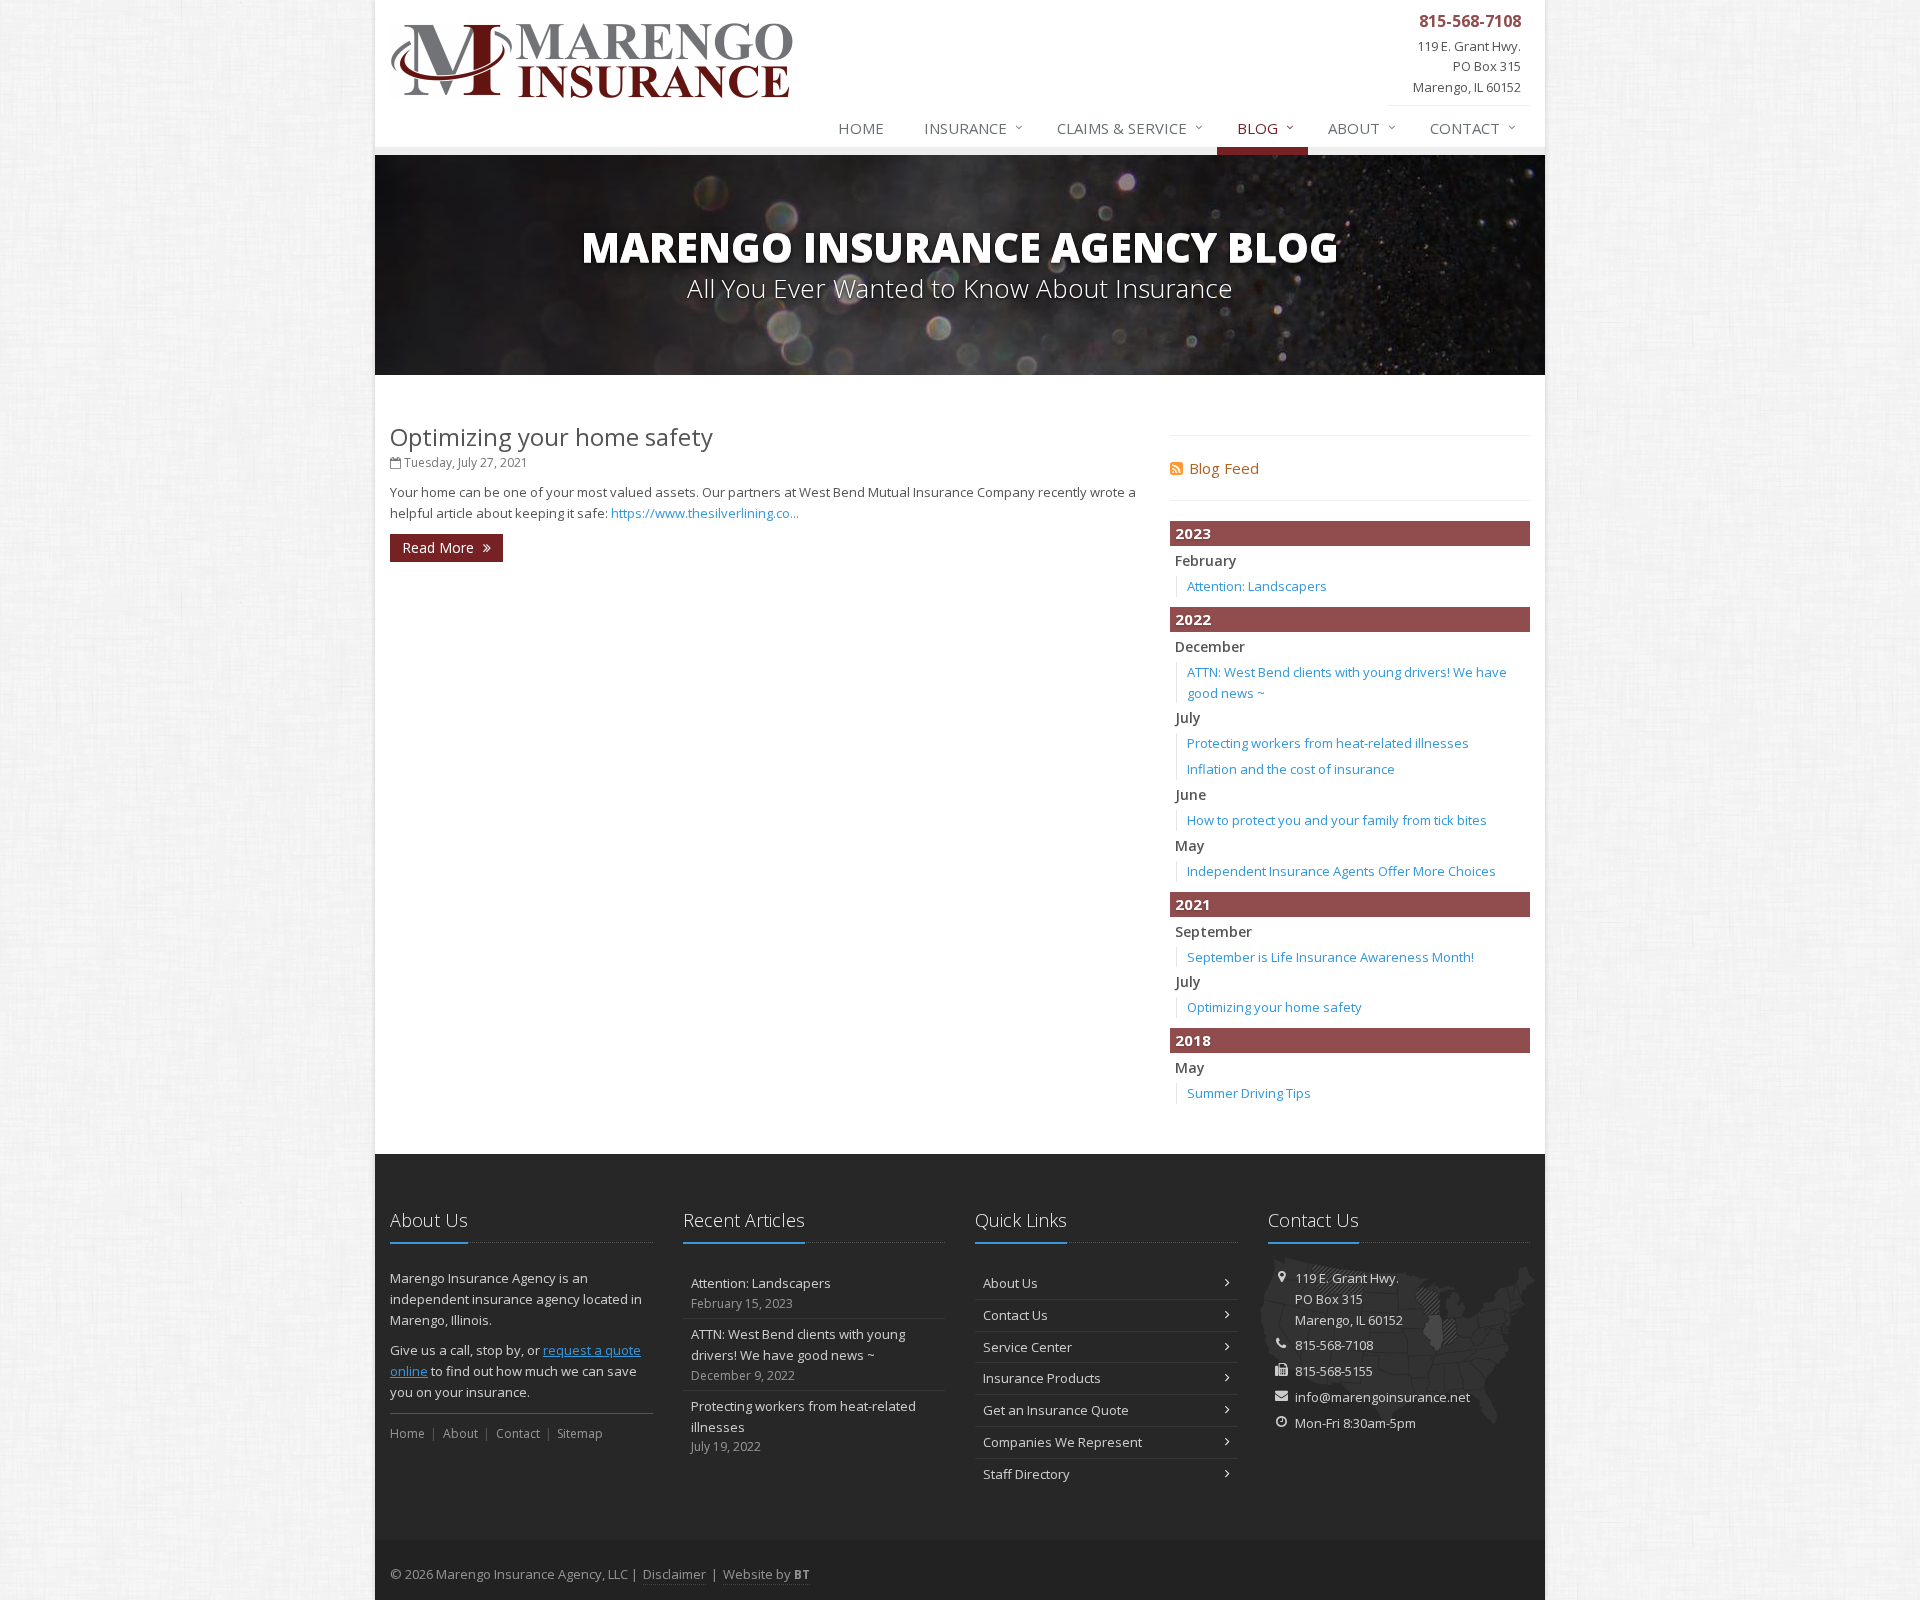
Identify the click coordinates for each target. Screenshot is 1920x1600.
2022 (1193, 619)
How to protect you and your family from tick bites (1337, 820)
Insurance (973, 127)
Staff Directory (1026, 1474)
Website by (766, 1574)
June (1190, 794)
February (1206, 560)
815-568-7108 (1334, 1345)
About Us (1010, 1283)
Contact (1473, 127)
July (1188, 717)
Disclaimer (674, 1574)
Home (861, 128)
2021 (1193, 904)
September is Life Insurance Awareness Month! (1330, 957)
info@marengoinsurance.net (1382, 1397)
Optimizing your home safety (551, 436)
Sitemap (580, 1433)
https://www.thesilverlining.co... (705, 513)
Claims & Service (1130, 127)
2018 (1193, 1040)
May (1190, 845)
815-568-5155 (1334, 1371)
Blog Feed (1224, 468)
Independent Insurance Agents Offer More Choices (1341, 871)
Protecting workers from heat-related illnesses (1328, 743)
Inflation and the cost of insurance (1291, 769)
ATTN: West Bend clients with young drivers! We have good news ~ (798, 1354)
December (1210, 646)
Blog (1265, 127)
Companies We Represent (1062, 1442)
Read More (440, 547)
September (1213, 931)
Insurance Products (1042, 1378)
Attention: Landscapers (1257, 586)
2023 (1193, 533)
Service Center (1027, 1347)
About (1362, 127)
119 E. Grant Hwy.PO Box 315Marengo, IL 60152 (1349, 1299)
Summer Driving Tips (1249, 1093)
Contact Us (1015, 1315)
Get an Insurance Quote (1056, 1410)
